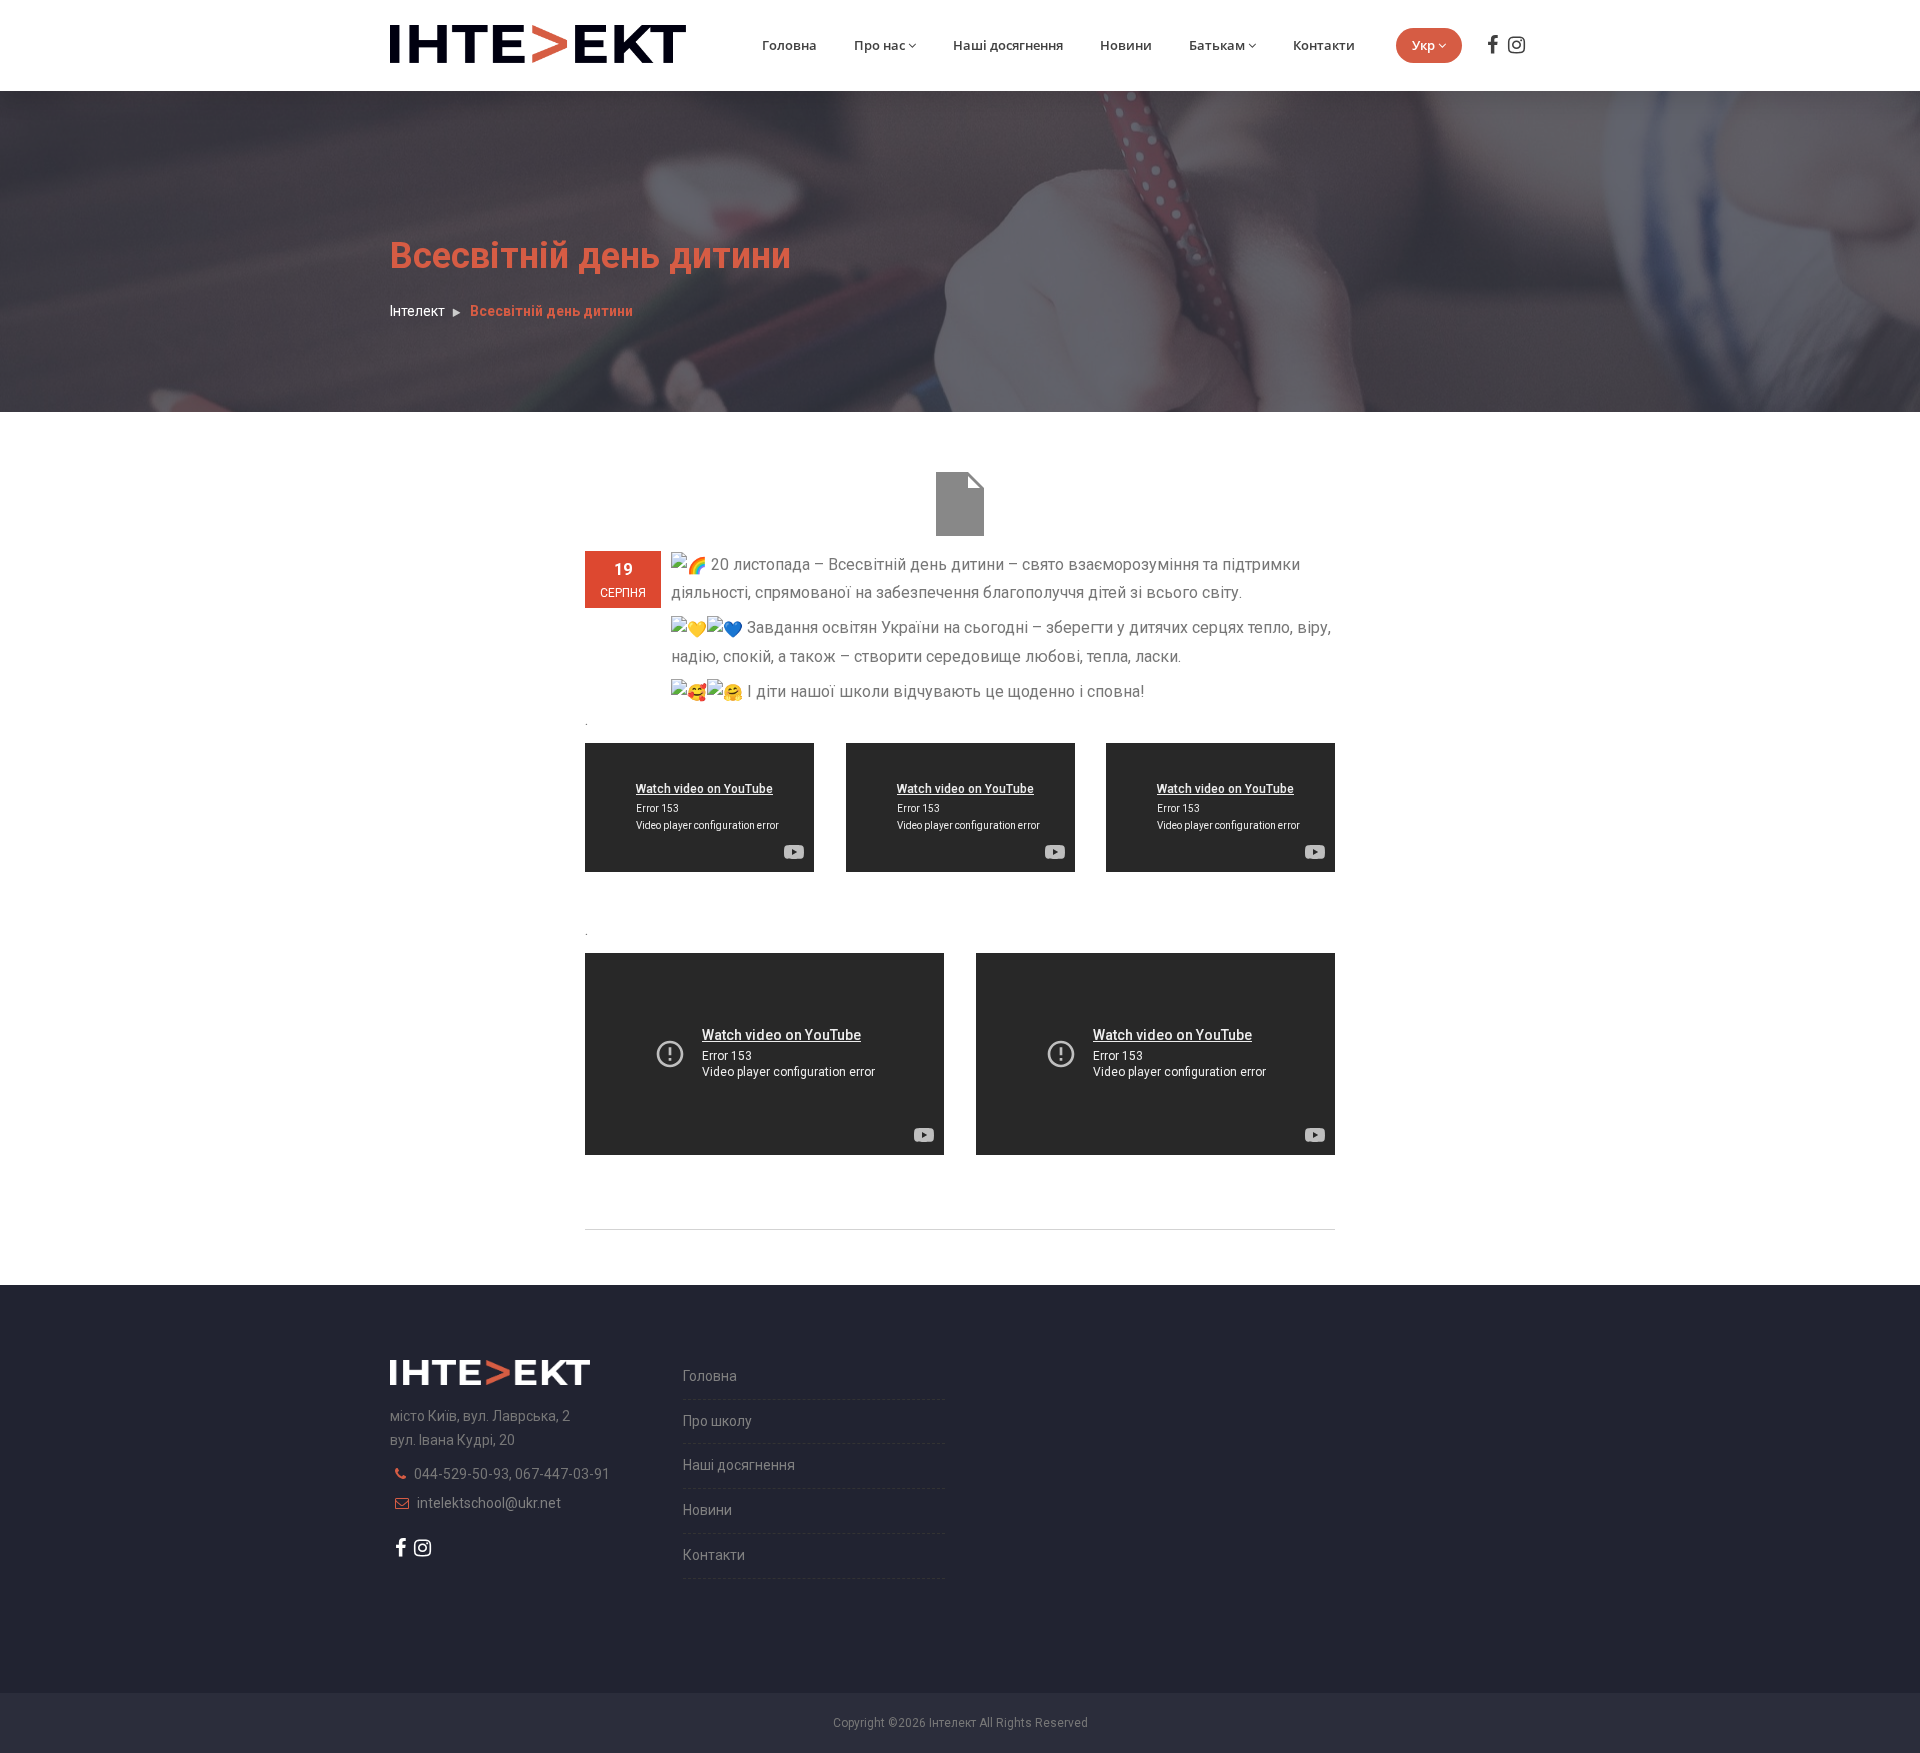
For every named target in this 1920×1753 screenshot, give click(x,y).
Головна (789, 45)
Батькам (1217, 45)
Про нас (879, 45)
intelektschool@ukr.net (489, 1503)
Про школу (717, 1421)
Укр (1423, 45)
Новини (1126, 45)
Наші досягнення (1008, 45)
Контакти (1324, 45)
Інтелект (417, 311)
